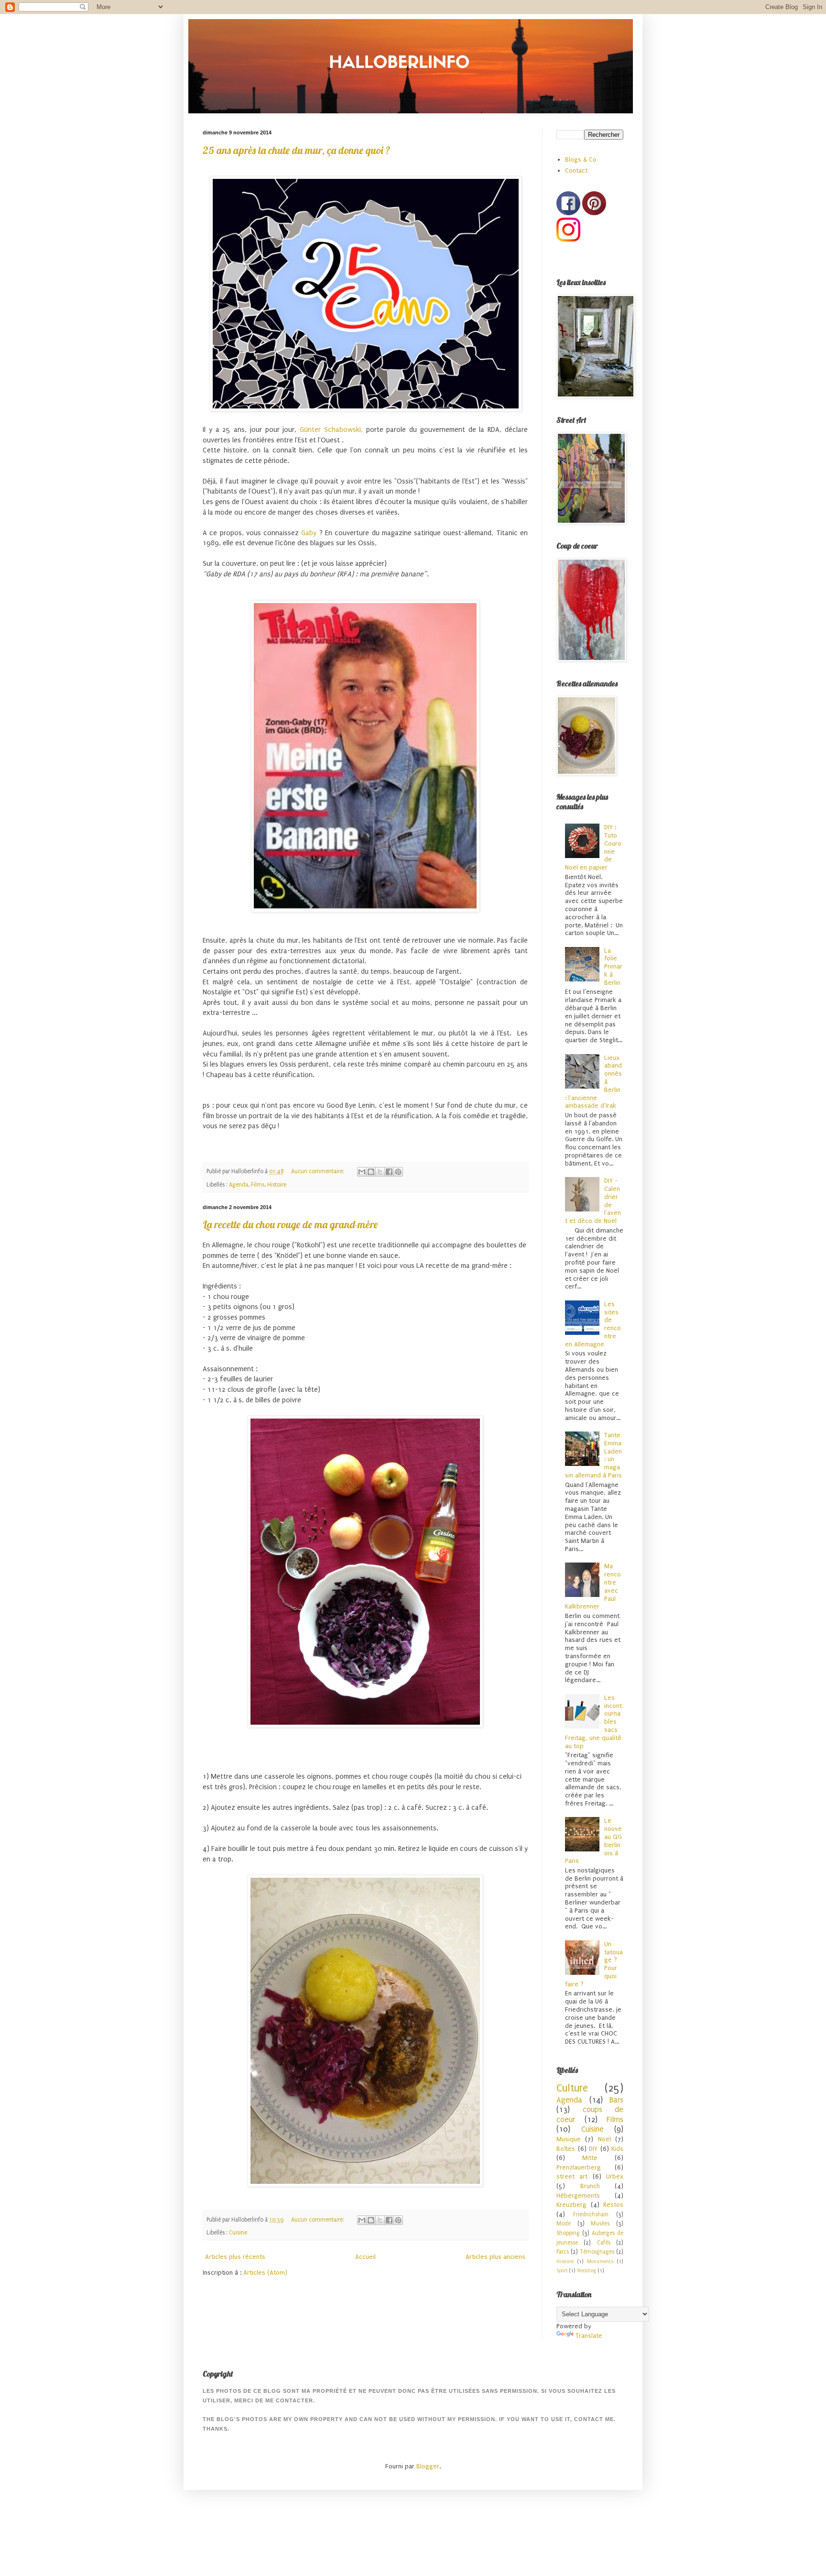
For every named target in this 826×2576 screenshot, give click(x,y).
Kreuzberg (571, 2205)
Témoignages (597, 2252)
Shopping (568, 2233)
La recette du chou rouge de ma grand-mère (290, 1224)
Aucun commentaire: (318, 1171)
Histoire (277, 1185)
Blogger (428, 2466)
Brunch (590, 2186)
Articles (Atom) (265, 2273)
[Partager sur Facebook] (389, 1172)
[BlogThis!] (371, 1172)
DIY (593, 2149)
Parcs (563, 2252)
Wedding (587, 2271)
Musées (600, 2224)
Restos (613, 2205)
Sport (562, 2271)
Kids (617, 2149)
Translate (589, 2336)
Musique (569, 2139)
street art (572, 2176)
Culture (572, 2088)
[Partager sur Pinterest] (398, 1172)
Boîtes (566, 2149)
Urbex (615, 2176)
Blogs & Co (581, 160)
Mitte (590, 2158)
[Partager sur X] (380, 1172)
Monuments (600, 2262)
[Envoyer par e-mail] (362, 1172)
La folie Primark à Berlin (613, 967)
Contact (576, 171)
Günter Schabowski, (331, 430)
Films (258, 1185)
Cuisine (238, 2233)
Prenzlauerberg (579, 2167)
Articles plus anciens (495, 2257)
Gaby (309, 533)
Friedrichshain (591, 2214)
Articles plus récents (235, 2257)
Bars (616, 2100)
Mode (564, 2224)
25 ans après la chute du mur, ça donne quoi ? (297, 150)
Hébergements (578, 2196)
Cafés (604, 2243)
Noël (604, 2139)
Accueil (365, 2257)
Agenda (239, 1185)
